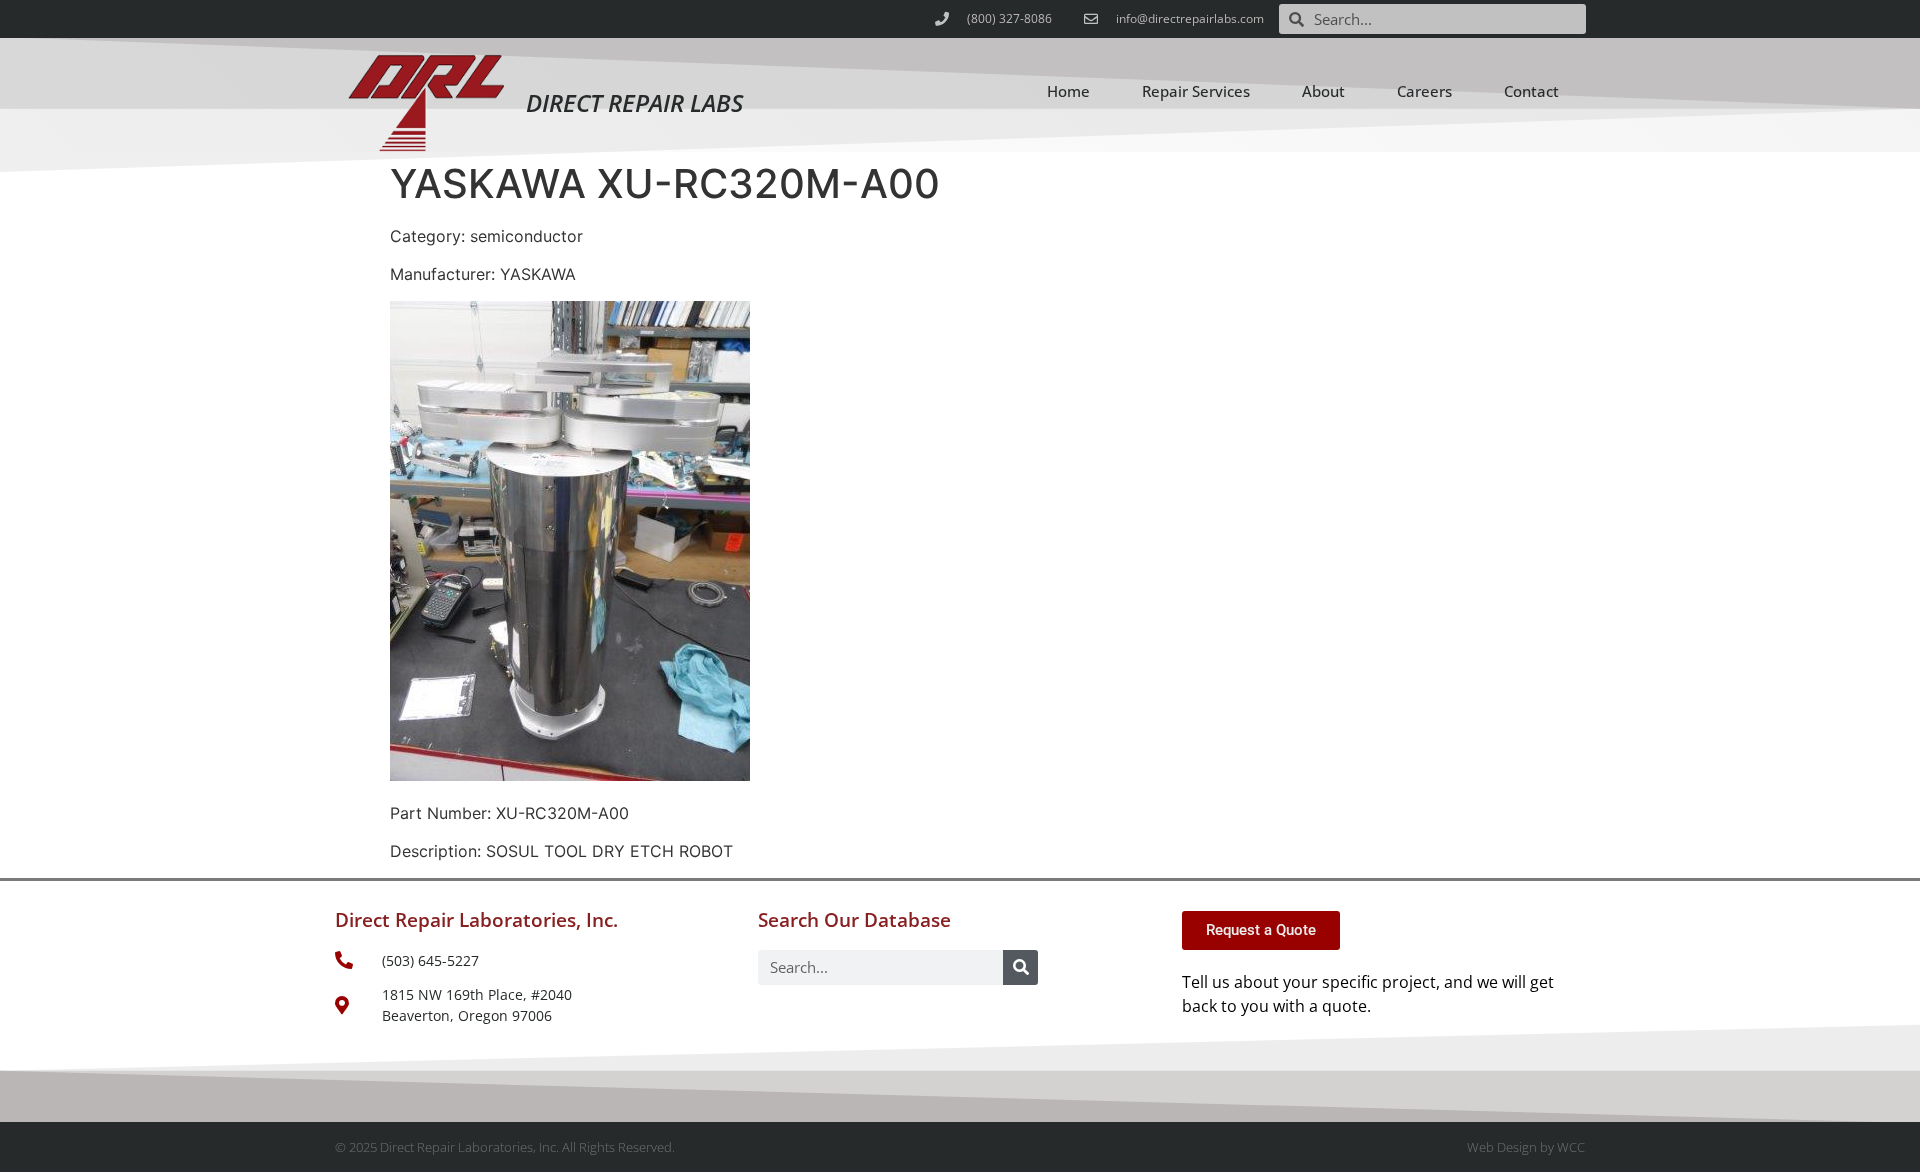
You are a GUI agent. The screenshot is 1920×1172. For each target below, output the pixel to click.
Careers (1424, 91)
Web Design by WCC (1526, 1147)
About (1323, 91)
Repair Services (1196, 91)
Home (1068, 91)
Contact (1531, 91)
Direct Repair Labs (634, 102)
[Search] (1020, 967)
